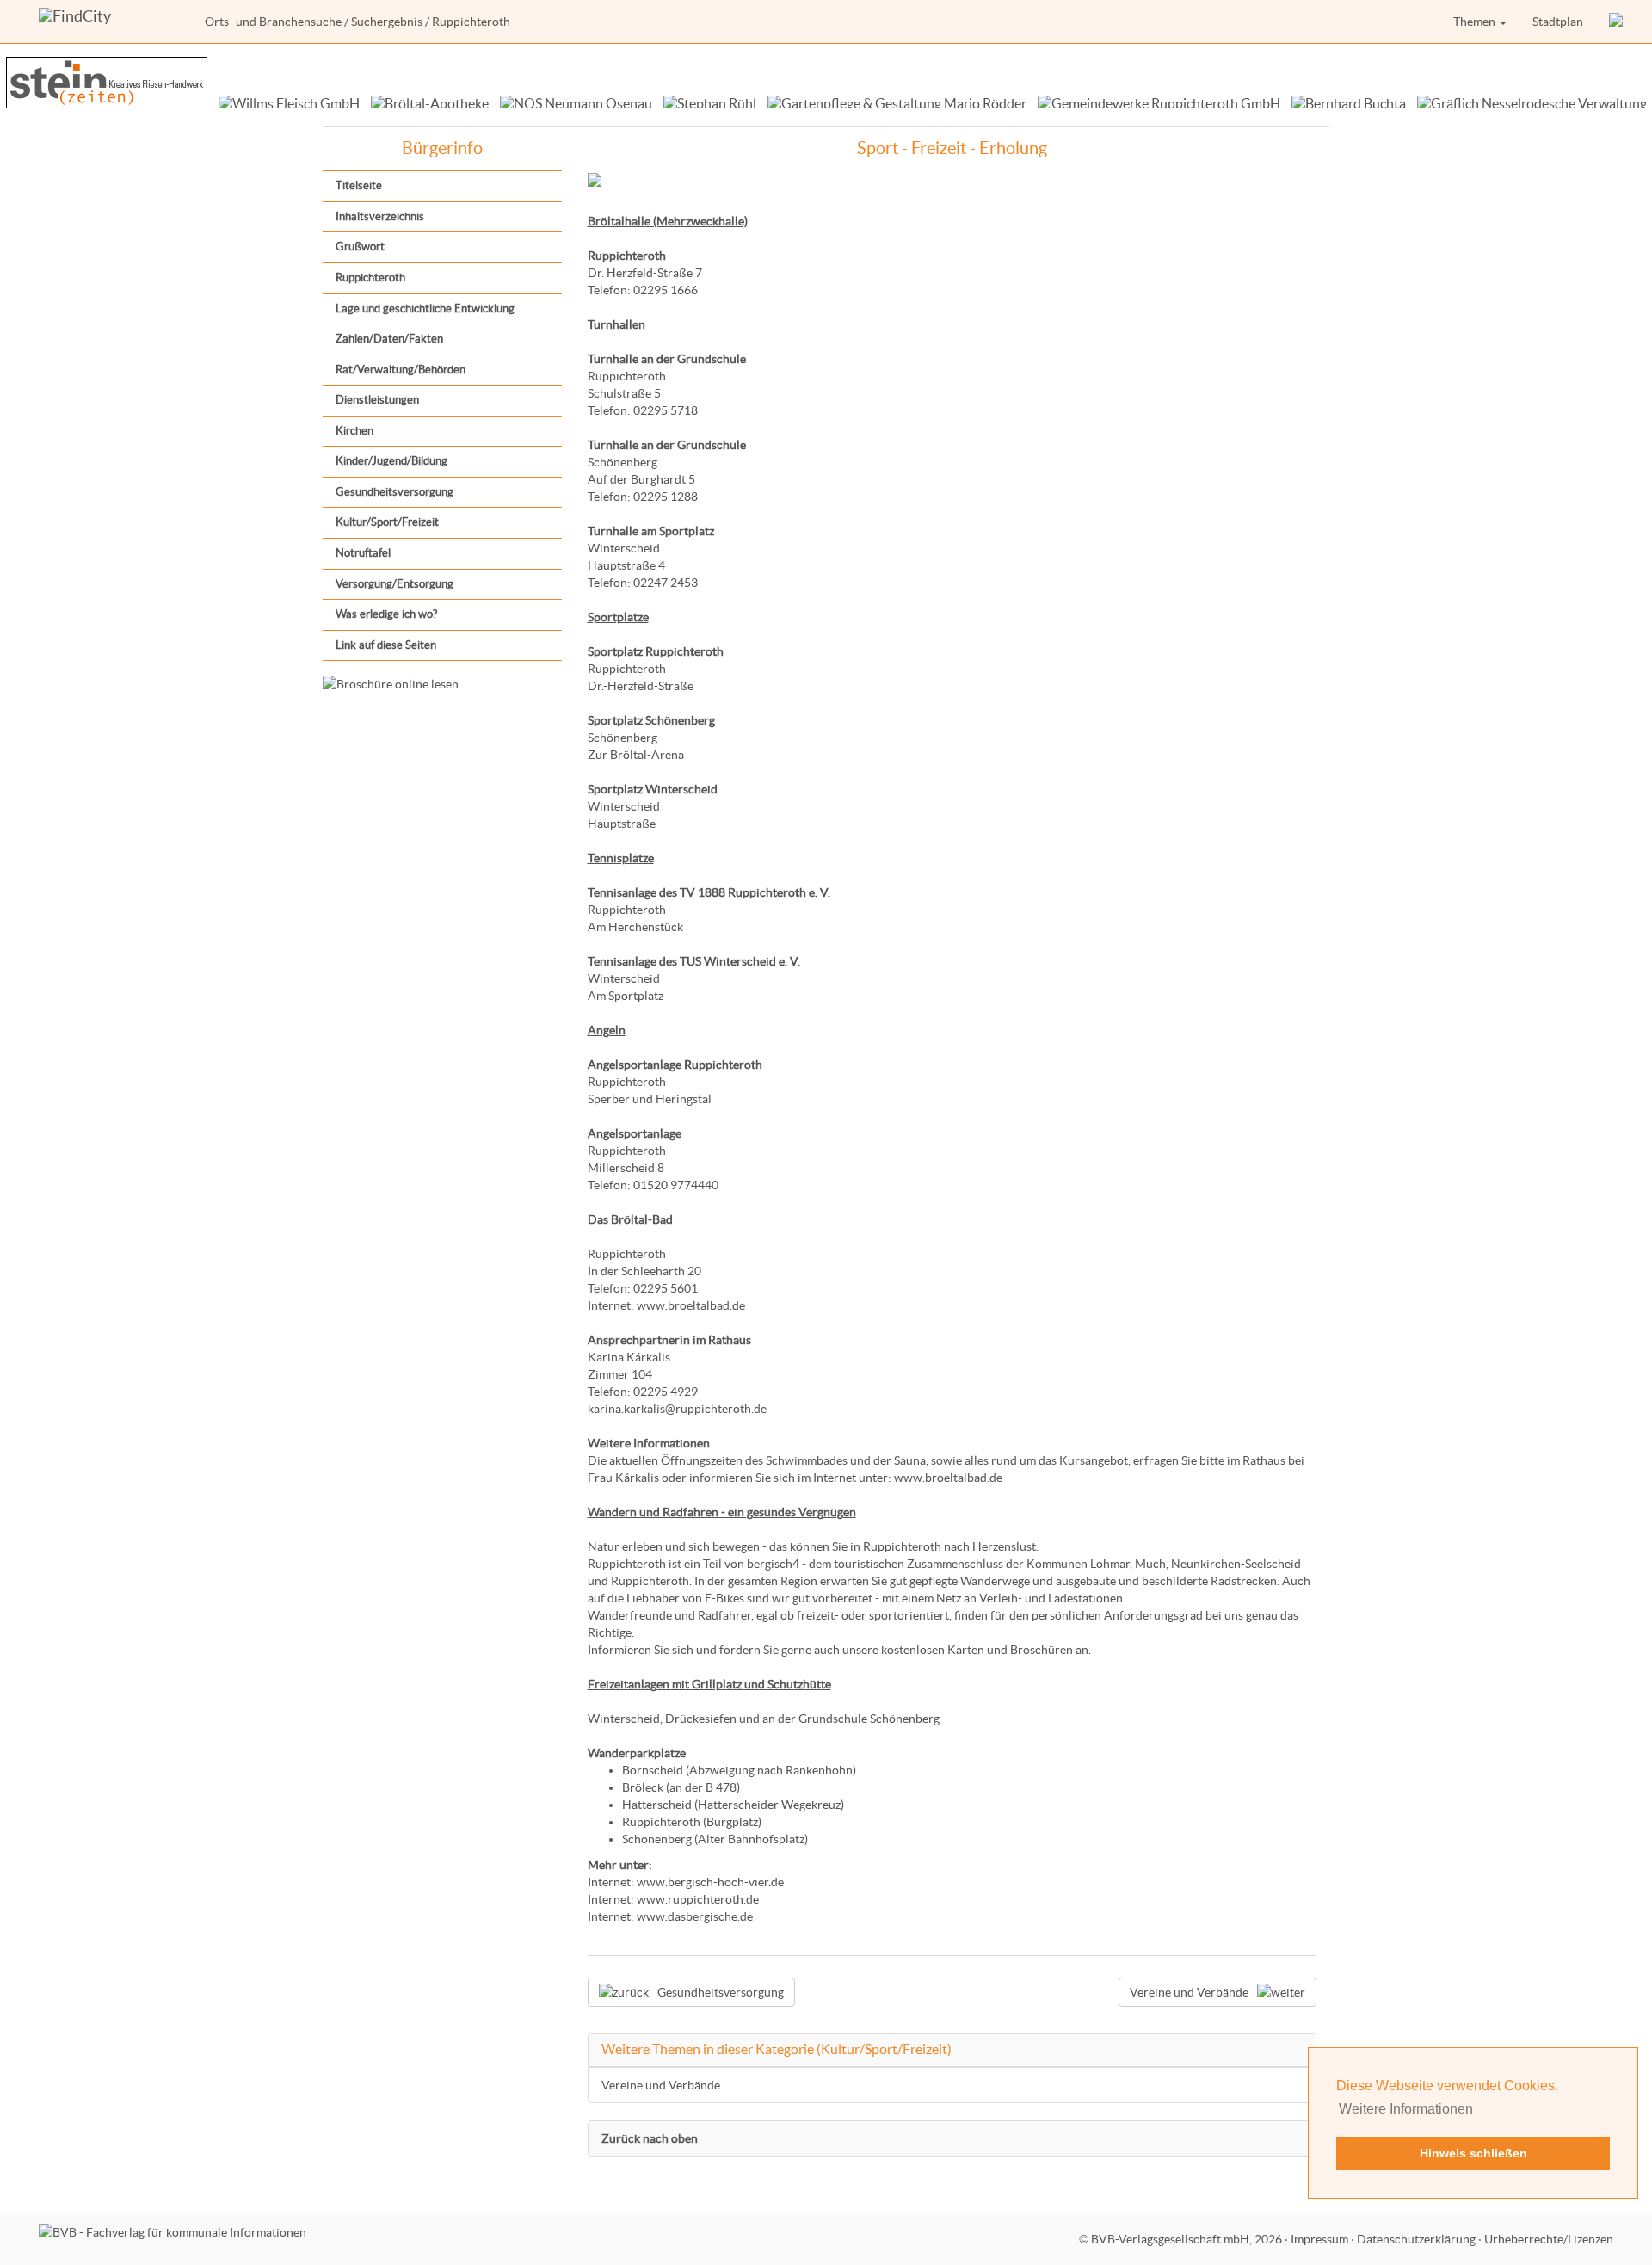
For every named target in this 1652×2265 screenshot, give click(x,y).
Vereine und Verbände (661, 2085)
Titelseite (359, 185)
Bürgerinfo (442, 148)
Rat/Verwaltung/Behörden (401, 370)
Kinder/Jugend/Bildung (391, 461)
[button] (1618, 22)
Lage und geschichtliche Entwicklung (425, 309)
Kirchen (354, 431)
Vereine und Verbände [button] (1189, 1992)
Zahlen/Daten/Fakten (389, 339)
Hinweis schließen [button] (1473, 2153)
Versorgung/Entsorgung (395, 584)
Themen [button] (1476, 22)
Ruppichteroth (370, 278)
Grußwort (360, 247)
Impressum (1319, 2239)
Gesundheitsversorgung (395, 492)
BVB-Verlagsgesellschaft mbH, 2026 (1187, 2239)
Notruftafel (363, 553)
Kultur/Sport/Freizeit (387, 522)
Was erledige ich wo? (386, 614)
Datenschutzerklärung (1416, 2239)
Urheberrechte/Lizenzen (1549, 2239)
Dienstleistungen (377, 400)
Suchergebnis (387, 22)
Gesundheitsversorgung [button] (721, 1992)
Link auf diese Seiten (386, 645)
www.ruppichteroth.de (698, 1899)
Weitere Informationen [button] (1406, 2109)
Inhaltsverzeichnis (380, 216)
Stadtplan (1558, 22)
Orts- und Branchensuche (273, 22)
